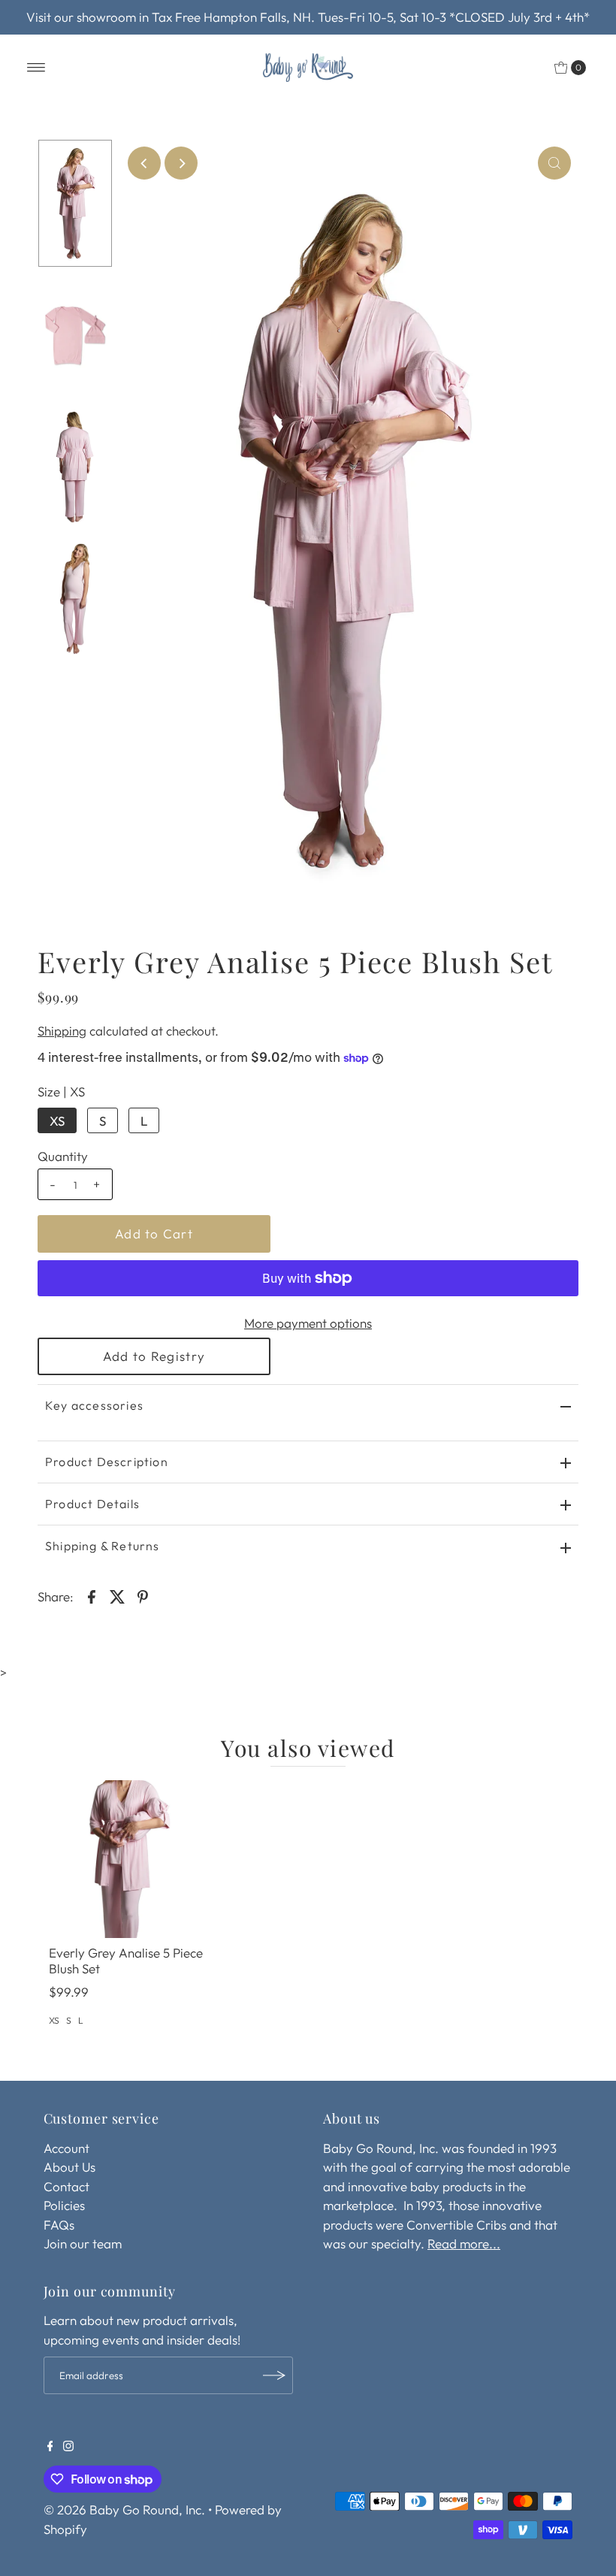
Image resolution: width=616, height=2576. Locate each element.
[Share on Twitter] (117, 1595)
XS (57, 1121)
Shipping (62, 1031)
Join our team (83, 2243)
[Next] (181, 163)
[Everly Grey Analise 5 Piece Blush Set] (128, 1859)
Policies (64, 2205)
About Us (69, 2167)
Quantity (63, 1156)
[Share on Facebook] (92, 1595)
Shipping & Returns (103, 1546)
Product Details (92, 1504)
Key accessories (94, 1405)
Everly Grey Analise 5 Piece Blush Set (126, 1960)
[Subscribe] (274, 2375)
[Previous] (144, 163)
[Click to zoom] (554, 163)
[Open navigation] (36, 68)
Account (66, 2148)
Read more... (464, 2243)
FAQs (59, 2225)
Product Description (107, 1462)
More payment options (308, 1323)
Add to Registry (154, 1356)
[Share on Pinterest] (143, 1595)
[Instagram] (68, 2447)
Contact (66, 2186)
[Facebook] (50, 2447)
